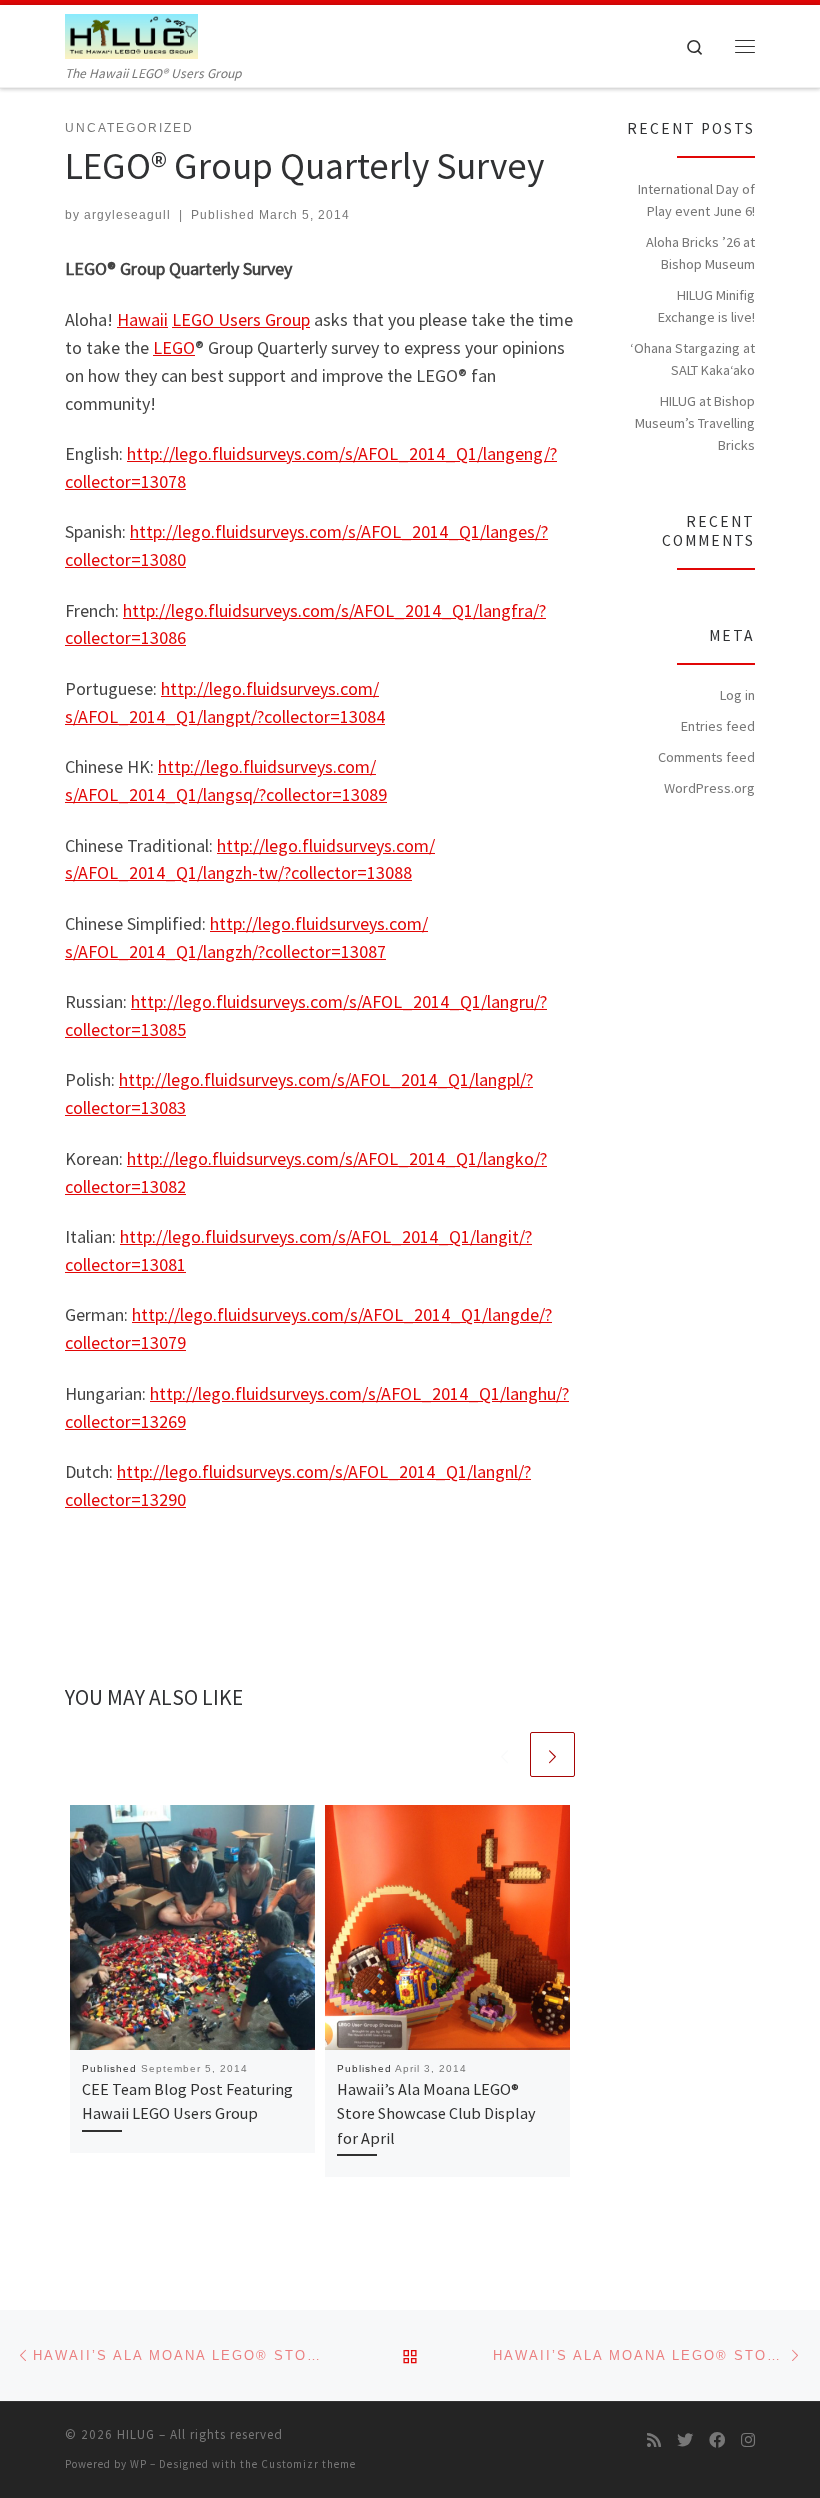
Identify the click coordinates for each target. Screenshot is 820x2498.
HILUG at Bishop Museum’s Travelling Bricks (695, 423)
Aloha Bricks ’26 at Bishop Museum (700, 253)
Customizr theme (308, 2464)
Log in (737, 695)
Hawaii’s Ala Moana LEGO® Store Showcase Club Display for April (436, 2113)
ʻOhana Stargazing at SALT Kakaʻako (692, 359)
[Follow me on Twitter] (685, 2440)
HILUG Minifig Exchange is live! (706, 306)
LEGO (174, 347)
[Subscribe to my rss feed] (654, 2440)
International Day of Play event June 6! (696, 200)
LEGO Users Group (241, 319)
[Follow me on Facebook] (717, 2440)
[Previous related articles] (504, 1754)
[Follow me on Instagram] (748, 2440)
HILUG (136, 2434)
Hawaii (142, 319)
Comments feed (706, 757)
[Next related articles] (552, 1754)
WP (138, 2464)
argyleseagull (127, 215)
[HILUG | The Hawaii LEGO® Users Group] (131, 34)
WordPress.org (709, 788)
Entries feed (718, 726)
